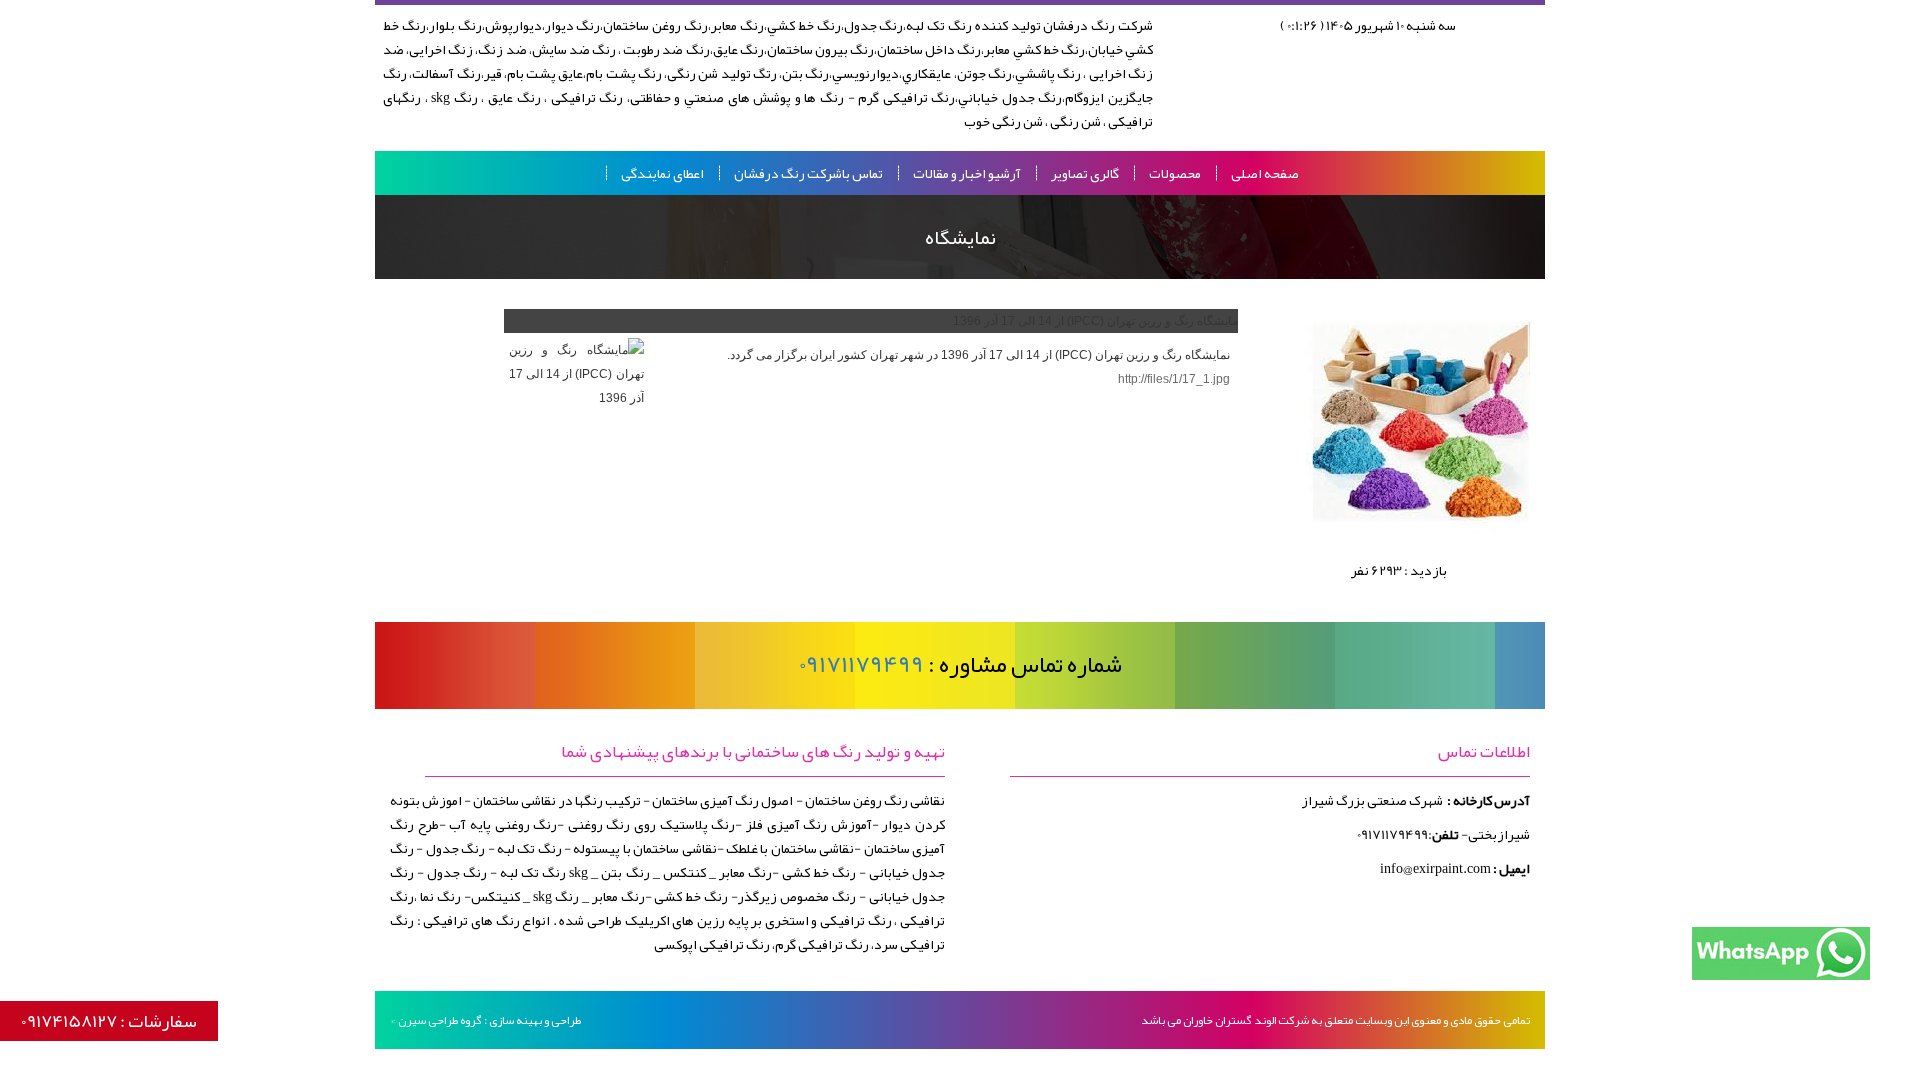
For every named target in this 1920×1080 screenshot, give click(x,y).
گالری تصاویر (1085, 173)
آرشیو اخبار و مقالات (967, 173)
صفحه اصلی (1265, 173)
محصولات (1175, 173)
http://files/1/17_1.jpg (1174, 379)
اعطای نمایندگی (662, 173)
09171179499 (861, 664)
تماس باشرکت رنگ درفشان (808, 173)
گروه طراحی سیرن (440, 1020)
